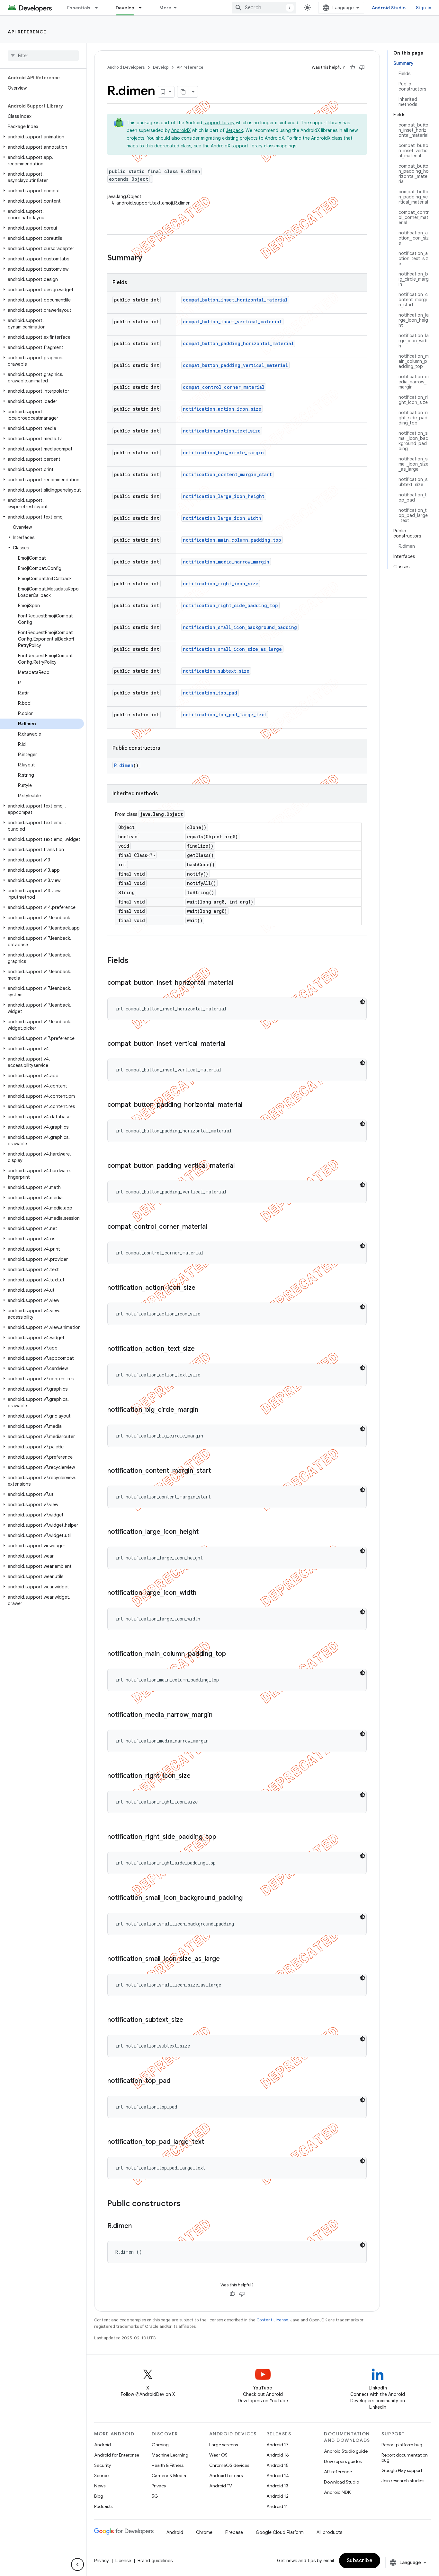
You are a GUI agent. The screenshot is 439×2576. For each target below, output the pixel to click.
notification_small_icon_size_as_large (232, 649)
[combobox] (264, 8)
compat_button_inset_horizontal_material (235, 300)
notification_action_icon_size (222, 409)
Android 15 (278, 2465)
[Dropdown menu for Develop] (143, 8)
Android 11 (277, 2506)
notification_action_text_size (222, 431)
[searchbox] (43, 56)
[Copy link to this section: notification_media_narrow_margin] (219, 1715)
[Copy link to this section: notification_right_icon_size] (197, 1776)
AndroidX (181, 130)
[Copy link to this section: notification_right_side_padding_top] (223, 1837)
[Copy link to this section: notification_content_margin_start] (217, 1471)
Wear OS (218, 2455)
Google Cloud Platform (280, 2532)
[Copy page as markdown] (183, 92)
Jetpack (234, 130)
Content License (272, 2320)
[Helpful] (352, 67)
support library (219, 123)
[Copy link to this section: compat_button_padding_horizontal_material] (249, 1105)
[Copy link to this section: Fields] (135, 961)
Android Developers (126, 67)
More (165, 8)
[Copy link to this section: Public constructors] (187, 2204)
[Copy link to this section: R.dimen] (138, 2226)
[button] (42, 137)
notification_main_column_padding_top (232, 540)
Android (103, 2445)
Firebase (234, 2532)
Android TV (221, 2486)
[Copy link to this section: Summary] (149, 258)
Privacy (159, 2486)
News (100, 2486)
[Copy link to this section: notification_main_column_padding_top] (232, 1654)
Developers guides (343, 2461)
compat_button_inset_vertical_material (232, 322)
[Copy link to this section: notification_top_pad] (177, 2081)
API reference (27, 32)
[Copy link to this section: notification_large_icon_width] (203, 1593)
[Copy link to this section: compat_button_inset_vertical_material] (232, 1044)
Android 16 (278, 2455)
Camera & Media (169, 2476)
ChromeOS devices (229, 2465)
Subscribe (360, 2561)
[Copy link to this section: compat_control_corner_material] (213, 1227)
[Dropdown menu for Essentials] (99, 8)
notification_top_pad (210, 693)
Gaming (160, 2445)
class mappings (280, 146)
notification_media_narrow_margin (226, 562)
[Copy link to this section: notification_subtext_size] (190, 2020)
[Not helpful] (362, 67)
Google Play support (402, 2470)
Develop (125, 8)
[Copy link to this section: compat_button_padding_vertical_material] (241, 1166)
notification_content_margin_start (227, 474)
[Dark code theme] (363, 1002)
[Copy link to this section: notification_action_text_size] (201, 1349)
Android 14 (278, 2476)
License (123, 2561)
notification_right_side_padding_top (230, 605)
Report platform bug (402, 2445)
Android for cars (226, 2476)
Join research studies (403, 2481)
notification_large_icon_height (224, 496)
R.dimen (124, 765)
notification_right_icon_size (221, 584)
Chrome (204, 2532)
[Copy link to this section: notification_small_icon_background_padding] (249, 1898)
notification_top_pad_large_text (225, 715)
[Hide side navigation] (77, 2564)
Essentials (79, 8)
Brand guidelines (155, 2561)
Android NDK (337, 2492)
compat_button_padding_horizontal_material (238, 343)
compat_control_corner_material (224, 387)
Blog (99, 2496)
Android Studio (389, 8)
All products (329, 2532)
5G (155, 2496)
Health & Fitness (168, 2465)
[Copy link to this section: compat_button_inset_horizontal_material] (239, 983)
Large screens (224, 2445)
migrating (211, 138)
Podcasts (103, 2506)
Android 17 (278, 2445)
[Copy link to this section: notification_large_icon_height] (205, 1532)
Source (101, 2476)
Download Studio (341, 2482)
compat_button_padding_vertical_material (235, 365)
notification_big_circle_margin (223, 453)
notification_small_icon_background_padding (240, 627)
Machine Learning (170, 2455)
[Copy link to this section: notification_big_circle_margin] (205, 1410)
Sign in (424, 8)
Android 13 (277, 2486)
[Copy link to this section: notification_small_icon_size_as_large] (226, 1959)
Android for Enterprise (117, 2455)
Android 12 (278, 2496)
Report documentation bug (405, 2458)
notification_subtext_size (216, 671)
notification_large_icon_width (222, 518)
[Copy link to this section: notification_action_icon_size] (202, 1288)
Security (103, 2465)
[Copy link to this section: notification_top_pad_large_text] (211, 2142)
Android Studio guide (346, 2451)
